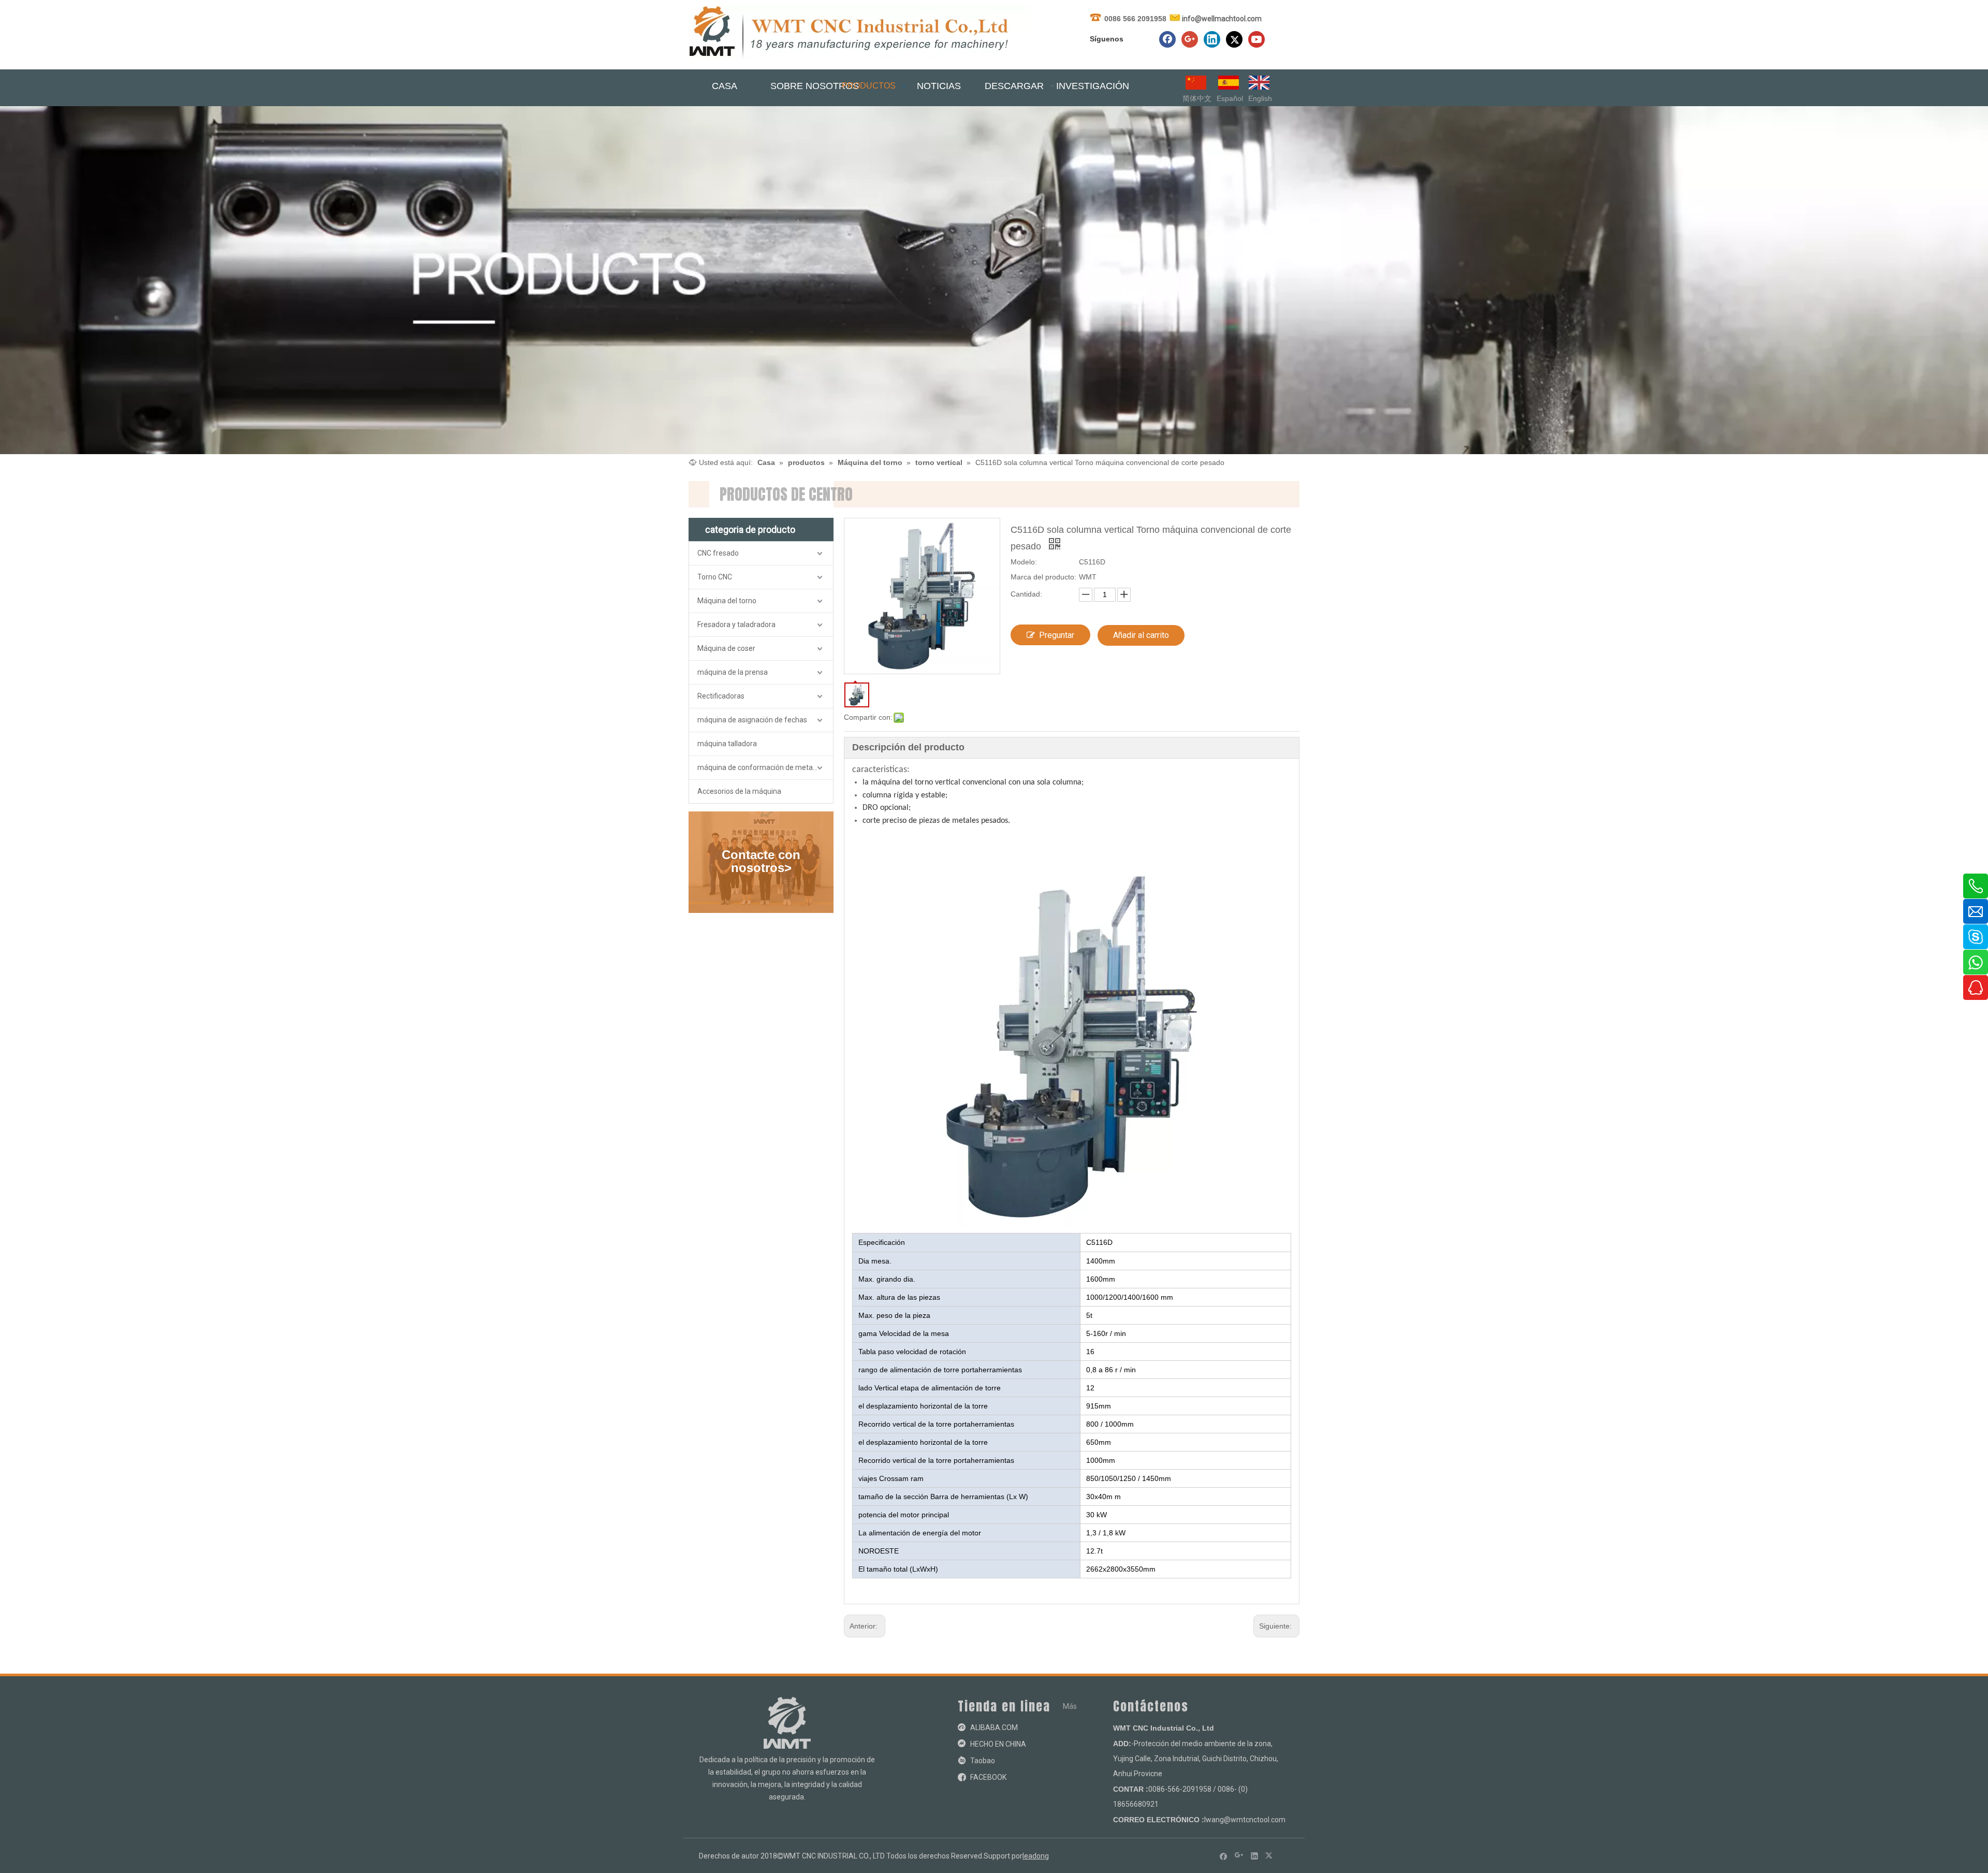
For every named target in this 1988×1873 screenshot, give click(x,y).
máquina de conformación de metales (760, 767)
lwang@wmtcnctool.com (1245, 1820)
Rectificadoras (721, 696)
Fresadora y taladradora (736, 625)
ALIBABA (985, 1727)
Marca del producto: (1043, 577)
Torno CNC (715, 577)
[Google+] (1190, 39)
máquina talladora (727, 744)
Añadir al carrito (1141, 635)
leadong (1036, 1856)
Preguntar (1057, 635)
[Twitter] (1234, 39)
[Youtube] (1256, 39)
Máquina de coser (726, 648)
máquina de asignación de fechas (752, 720)
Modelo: (1024, 562)
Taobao (983, 1761)
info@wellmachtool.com (1222, 19)
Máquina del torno (727, 601)
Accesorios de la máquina (739, 791)
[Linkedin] (1212, 39)
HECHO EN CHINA (998, 1744)
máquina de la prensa (733, 672)
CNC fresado (718, 553)
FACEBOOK (988, 1777)
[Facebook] (1167, 39)
